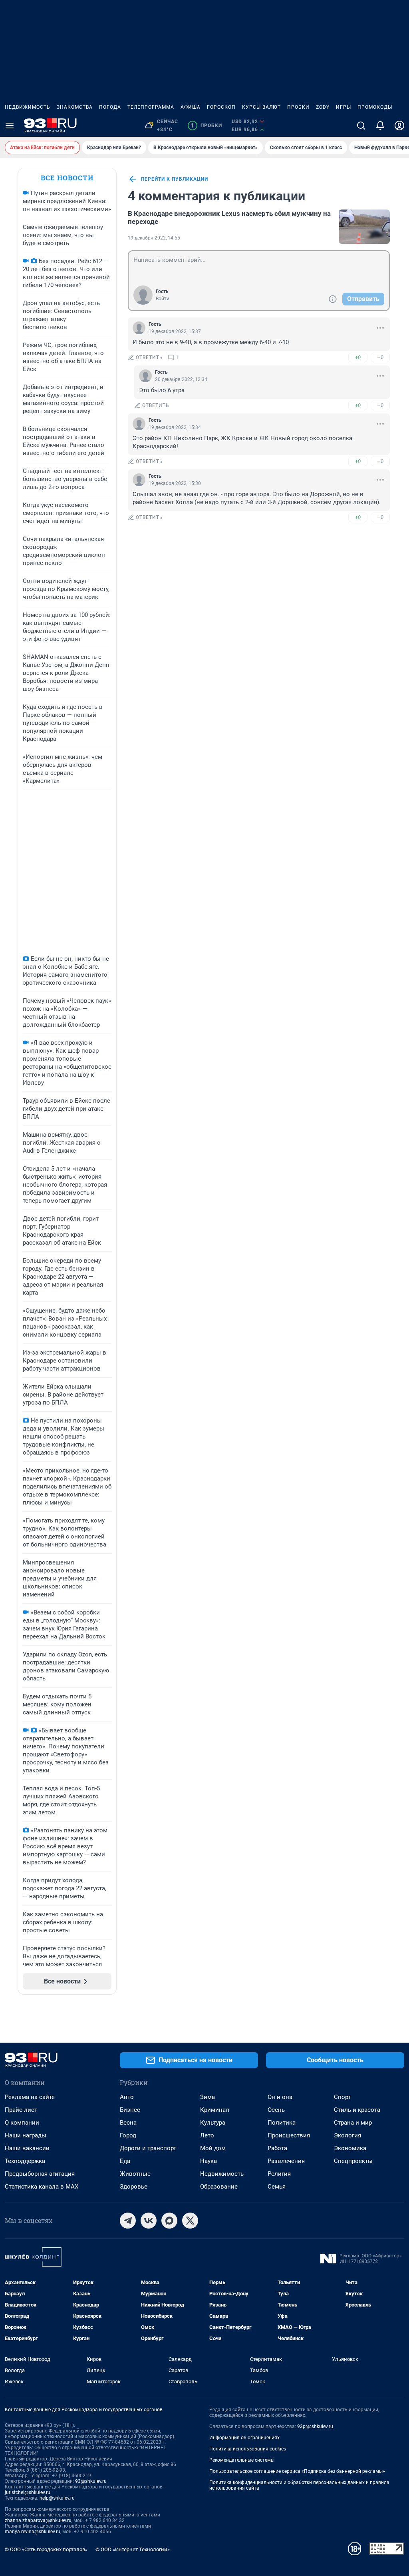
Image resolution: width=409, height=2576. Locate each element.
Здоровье (134, 2187)
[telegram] (128, 2221)
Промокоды (375, 107)
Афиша (191, 107)
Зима (207, 2097)
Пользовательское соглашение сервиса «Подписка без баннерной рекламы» (297, 2471)
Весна (128, 2123)
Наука (208, 2161)
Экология (347, 2135)
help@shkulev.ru (57, 2498)
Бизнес (130, 2110)
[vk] (149, 2221)
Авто (127, 2097)
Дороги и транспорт (148, 2148)
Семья (277, 2187)
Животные (135, 2174)
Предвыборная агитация (40, 2174)
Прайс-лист (21, 2110)
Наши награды (26, 2135)
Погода (110, 107)
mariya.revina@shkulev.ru (33, 2532)
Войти (163, 299)
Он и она (280, 2097)
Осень (276, 2110)
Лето (207, 2135)
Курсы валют (261, 107)
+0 (358, 357)
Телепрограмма (151, 107)
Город (128, 2135)
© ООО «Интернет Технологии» (133, 2549)
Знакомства (75, 107)
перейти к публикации (175, 179)
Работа (277, 2148)
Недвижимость (28, 107)
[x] (190, 2221)
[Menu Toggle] (10, 126)
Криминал (215, 2110)
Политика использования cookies (248, 2449)
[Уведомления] (380, 126)
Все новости (67, 178)
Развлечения (286, 2161)
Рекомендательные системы (242, 2460)
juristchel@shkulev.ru (28, 2492)
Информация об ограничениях (244, 2438)
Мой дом (213, 2148)
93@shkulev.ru (91, 2481)
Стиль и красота (357, 2110)
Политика (282, 2123)
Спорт (342, 2097)
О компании (22, 2123)
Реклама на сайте (30, 2097)
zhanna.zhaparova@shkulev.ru (38, 2520)
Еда (125, 2161)
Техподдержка (25, 2161)
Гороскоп (221, 107)
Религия (279, 2174)
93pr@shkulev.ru (315, 2426)
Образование (219, 2187)
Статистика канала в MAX (42, 2187)
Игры (343, 107)
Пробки (298, 107)
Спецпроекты (353, 2161)
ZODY (323, 107)
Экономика (350, 2148)
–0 (380, 357)
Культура (213, 2123)
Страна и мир (353, 2123)
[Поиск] (361, 126)
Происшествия (289, 2135)
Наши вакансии (27, 2148)
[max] (169, 2221)
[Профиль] (399, 126)
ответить (149, 357)
